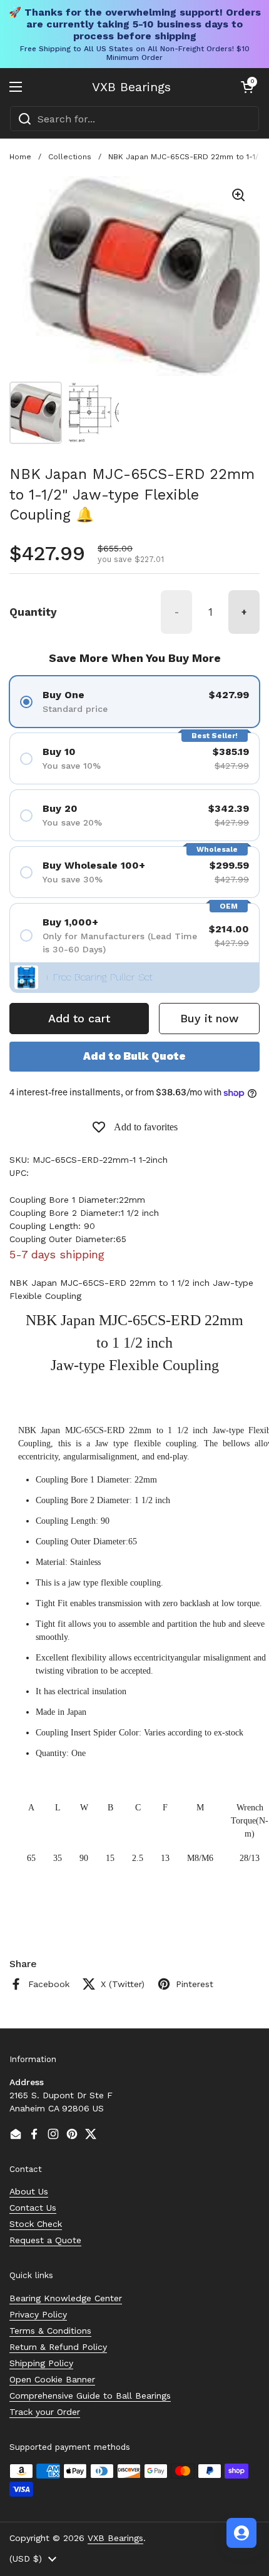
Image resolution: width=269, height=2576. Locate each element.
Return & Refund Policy (58, 2347)
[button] (247, 87)
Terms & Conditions (50, 2331)
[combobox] (134, 119)
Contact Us (33, 2208)
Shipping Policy (41, 2363)
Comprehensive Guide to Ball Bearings (90, 2396)
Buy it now (209, 1018)
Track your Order (45, 2412)
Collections (70, 157)
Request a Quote (45, 2240)
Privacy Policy (38, 2314)
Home (20, 157)
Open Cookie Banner (52, 2379)
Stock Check (36, 2224)
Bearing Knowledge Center (66, 2298)
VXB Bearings (131, 87)
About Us (29, 2191)
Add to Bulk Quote (134, 1056)
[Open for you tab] (241, 2533)
